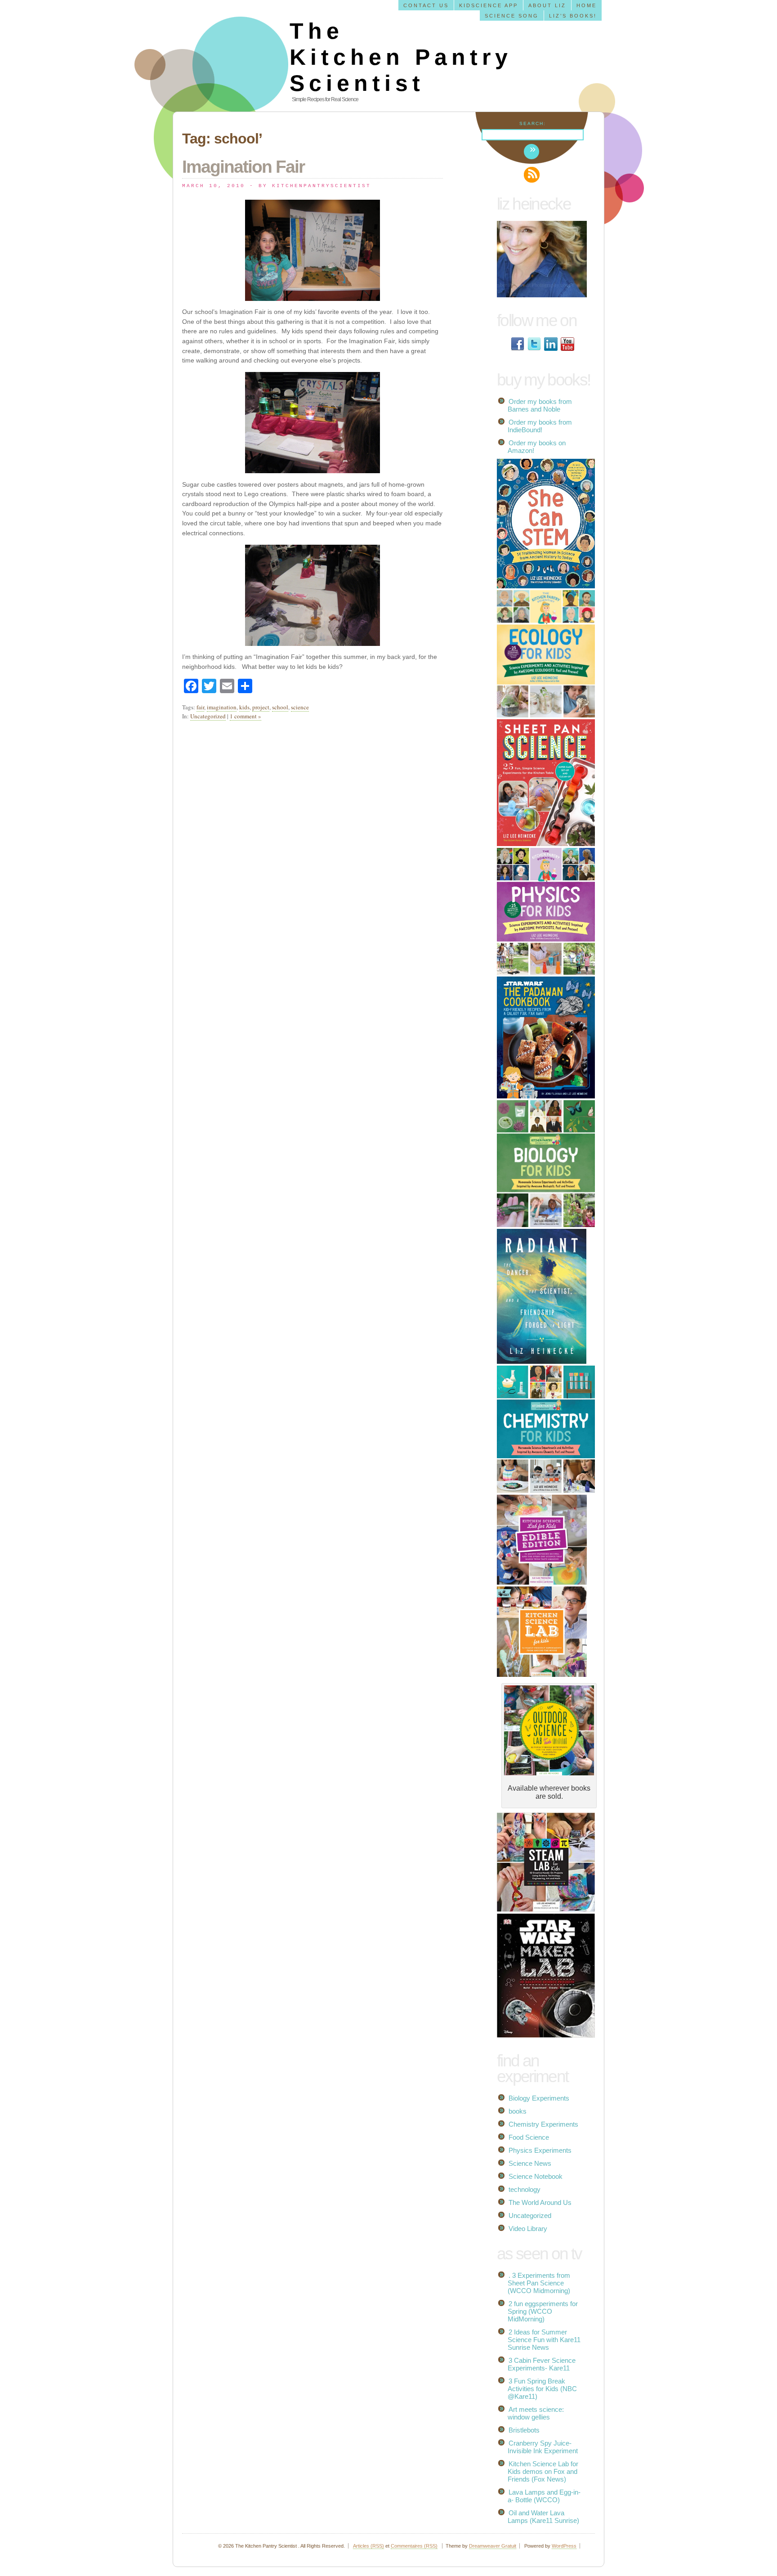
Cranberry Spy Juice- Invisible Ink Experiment (543, 2447)
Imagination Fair (243, 167)
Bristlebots (524, 2430)
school (280, 707)
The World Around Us (540, 2202)
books (518, 2111)
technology (525, 2189)
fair (200, 707)
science (300, 707)
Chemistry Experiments (543, 2124)
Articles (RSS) (368, 2546)
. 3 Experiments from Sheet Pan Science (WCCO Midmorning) (539, 2283)
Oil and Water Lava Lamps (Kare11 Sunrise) (543, 2517)
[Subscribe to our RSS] (532, 175)
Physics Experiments (540, 2150)
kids (244, 707)
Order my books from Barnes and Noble (540, 405)
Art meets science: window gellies (536, 2413)
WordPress (564, 2546)
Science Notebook (536, 2176)
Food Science (529, 2137)
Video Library (528, 2229)
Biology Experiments (539, 2098)
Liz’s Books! (573, 16)
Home (587, 5)
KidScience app (489, 5)
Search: (533, 123)
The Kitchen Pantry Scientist (401, 57)
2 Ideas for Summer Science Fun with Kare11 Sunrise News (544, 2340)
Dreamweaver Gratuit (493, 2546)
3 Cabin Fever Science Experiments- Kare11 (542, 2364)
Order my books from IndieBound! (540, 426)
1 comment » (246, 716)
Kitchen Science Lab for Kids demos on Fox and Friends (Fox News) (543, 2471)
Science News (530, 2163)
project (261, 707)
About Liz (547, 5)
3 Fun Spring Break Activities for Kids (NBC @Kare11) (542, 2389)
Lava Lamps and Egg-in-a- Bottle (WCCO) (544, 2496)
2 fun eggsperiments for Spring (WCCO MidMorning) (543, 2311)
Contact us (426, 5)
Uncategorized (208, 716)
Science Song (512, 16)
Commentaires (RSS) (414, 2546)
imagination (222, 707)
